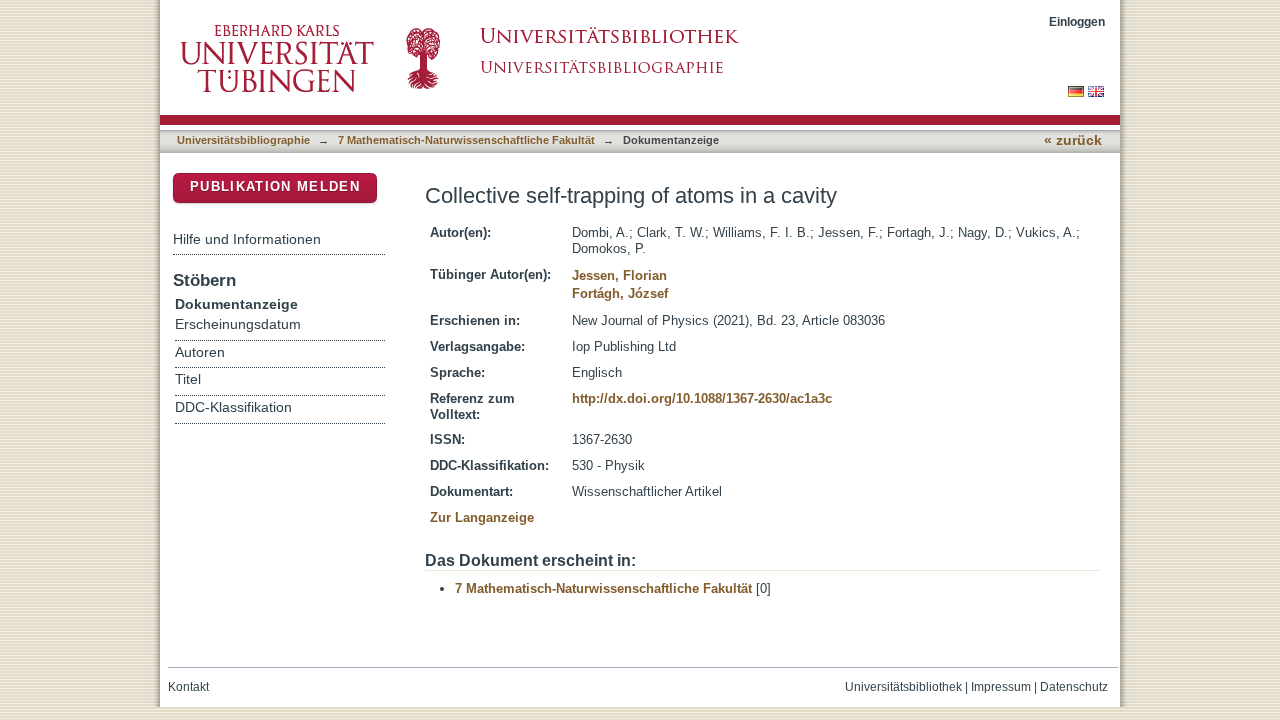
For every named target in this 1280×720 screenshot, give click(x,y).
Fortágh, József (620, 293)
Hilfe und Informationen (247, 239)
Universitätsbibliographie (243, 140)
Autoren (200, 352)
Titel (188, 379)
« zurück (1073, 140)
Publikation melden (275, 186)
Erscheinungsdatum (238, 324)
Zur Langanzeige (482, 517)
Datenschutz (1074, 687)
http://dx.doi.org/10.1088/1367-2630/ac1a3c (702, 398)
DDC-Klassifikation (233, 407)
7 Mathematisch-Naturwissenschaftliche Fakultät (466, 140)
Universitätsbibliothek (903, 687)
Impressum (1001, 687)
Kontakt (188, 687)
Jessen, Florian (619, 275)
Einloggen (1077, 21)
